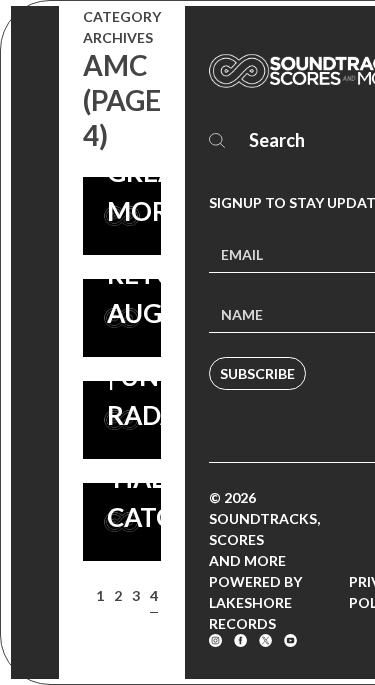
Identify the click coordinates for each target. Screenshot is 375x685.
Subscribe (257, 373)
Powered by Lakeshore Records (255, 602)
